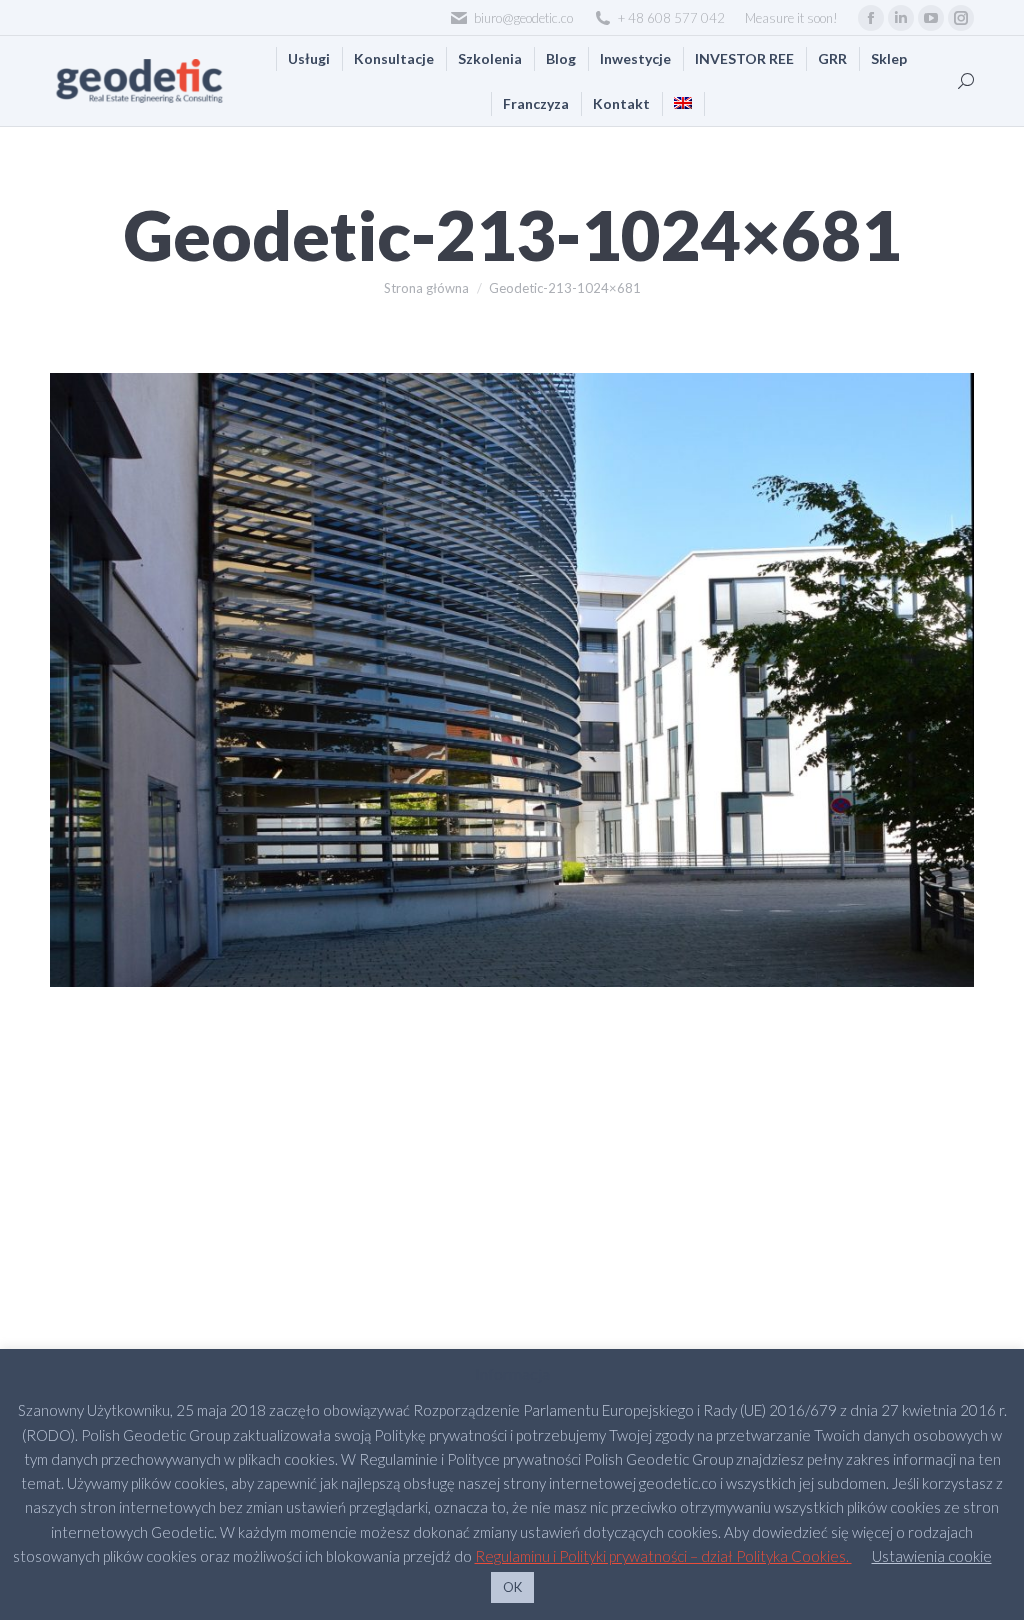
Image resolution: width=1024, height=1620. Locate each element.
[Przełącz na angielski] (683, 103)
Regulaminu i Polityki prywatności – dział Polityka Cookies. (663, 1556)
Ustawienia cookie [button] (932, 1556)
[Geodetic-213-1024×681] (512, 680)
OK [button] (512, 1587)
